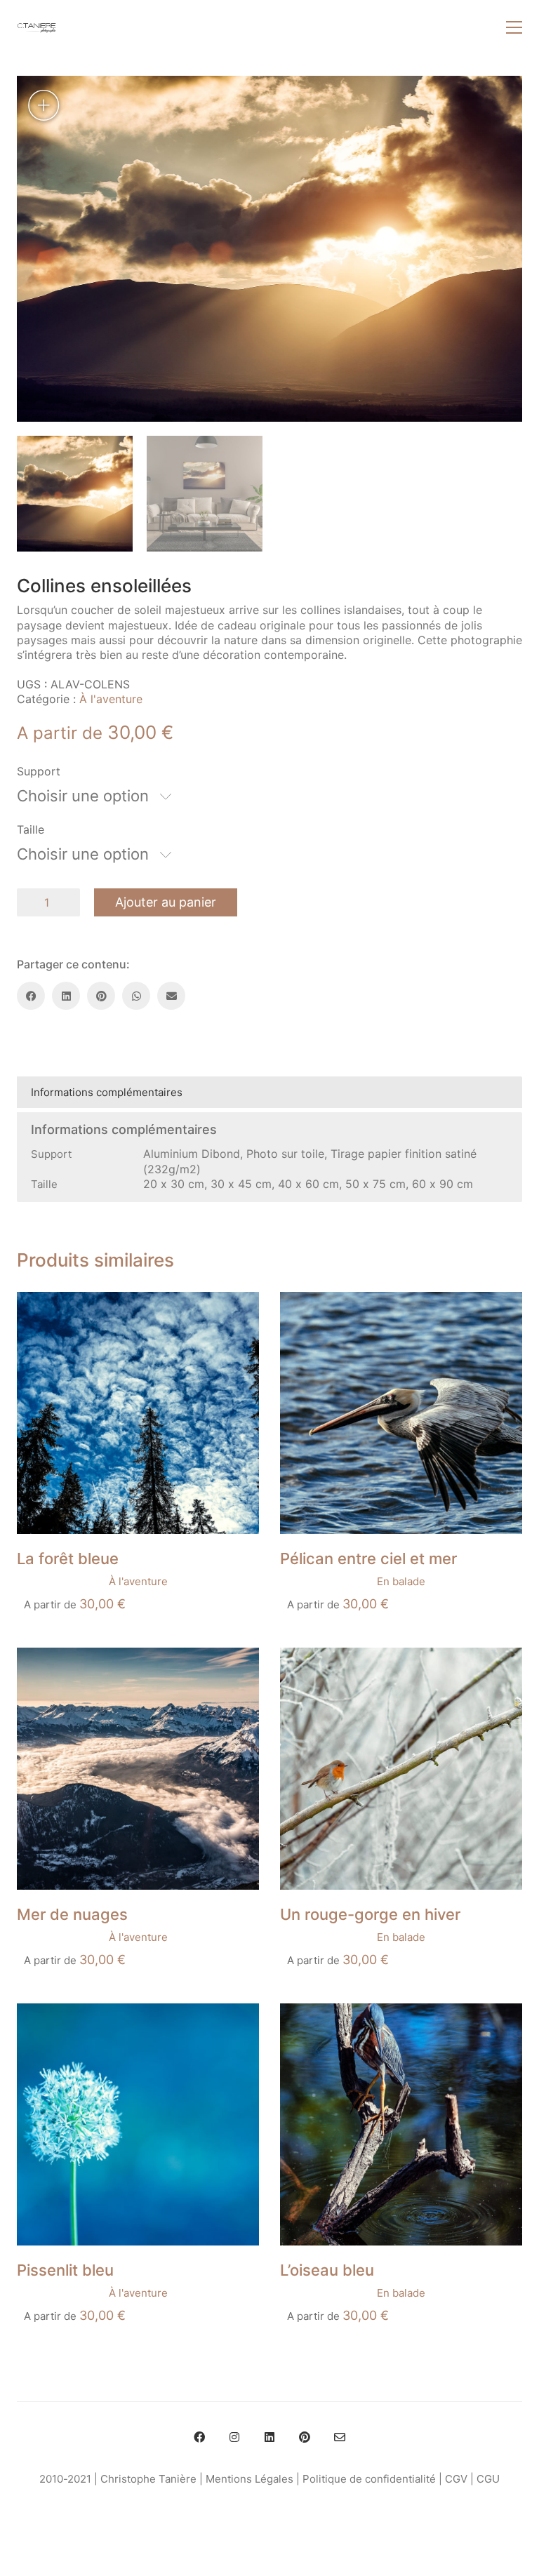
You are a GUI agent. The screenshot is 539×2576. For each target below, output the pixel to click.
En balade (401, 1581)
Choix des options (62, 1581)
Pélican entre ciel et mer (368, 1559)
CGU (488, 2479)
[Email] (171, 996)
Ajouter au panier (166, 902)
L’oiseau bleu (327, 2270)
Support (39, 771)
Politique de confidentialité (369, 2479)
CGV (456, 2479)
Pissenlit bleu (65, 2270)
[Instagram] (234, 2437)
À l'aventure (111, 699)
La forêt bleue (68, 1559)
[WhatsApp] (136, 996)
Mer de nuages (72, 1914)
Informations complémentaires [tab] (107, 1092)
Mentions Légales (249, 2479)
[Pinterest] (101, 996)
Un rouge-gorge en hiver (370, 1914)
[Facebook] (31, 996)
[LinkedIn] (66, 996)
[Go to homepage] (36, 27)
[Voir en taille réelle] (43, 105)
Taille (31, 829)
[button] (514, 27)
